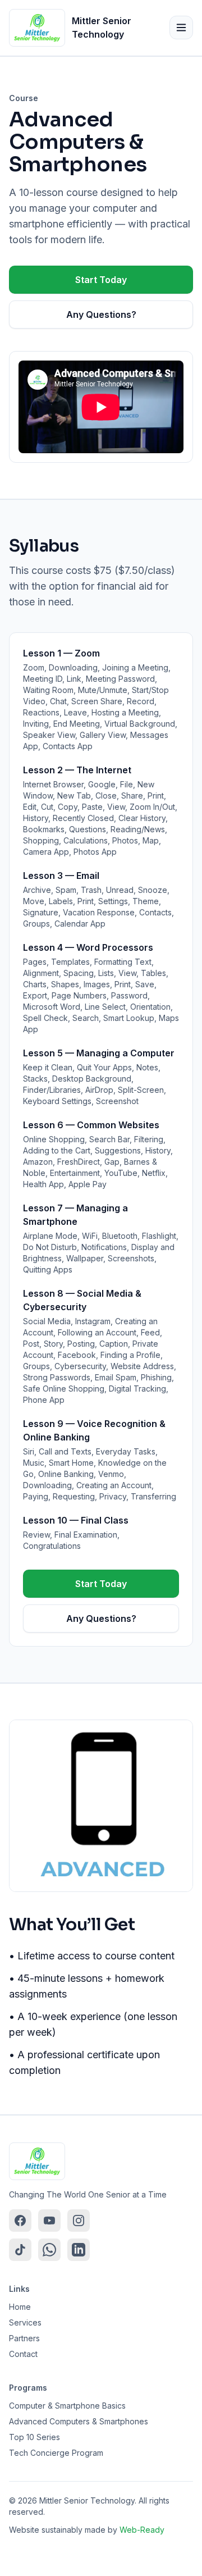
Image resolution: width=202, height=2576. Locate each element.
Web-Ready (142, 2530)
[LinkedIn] (79, 2250)
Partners (24, 2338)
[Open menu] (181, 28)
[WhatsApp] (49, 2250)
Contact (23, 2354)
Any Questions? (101, 314)
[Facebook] (20, 2221)
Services (25, 2322)
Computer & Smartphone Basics (67, 2406)
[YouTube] (49, 2221)
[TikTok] (20, 2250)
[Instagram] (79, 2221)
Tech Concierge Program (56, 2453)
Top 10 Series (35, 2437)
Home (20, 2307)
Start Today (101, 280)
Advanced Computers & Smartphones (79, 2421)
